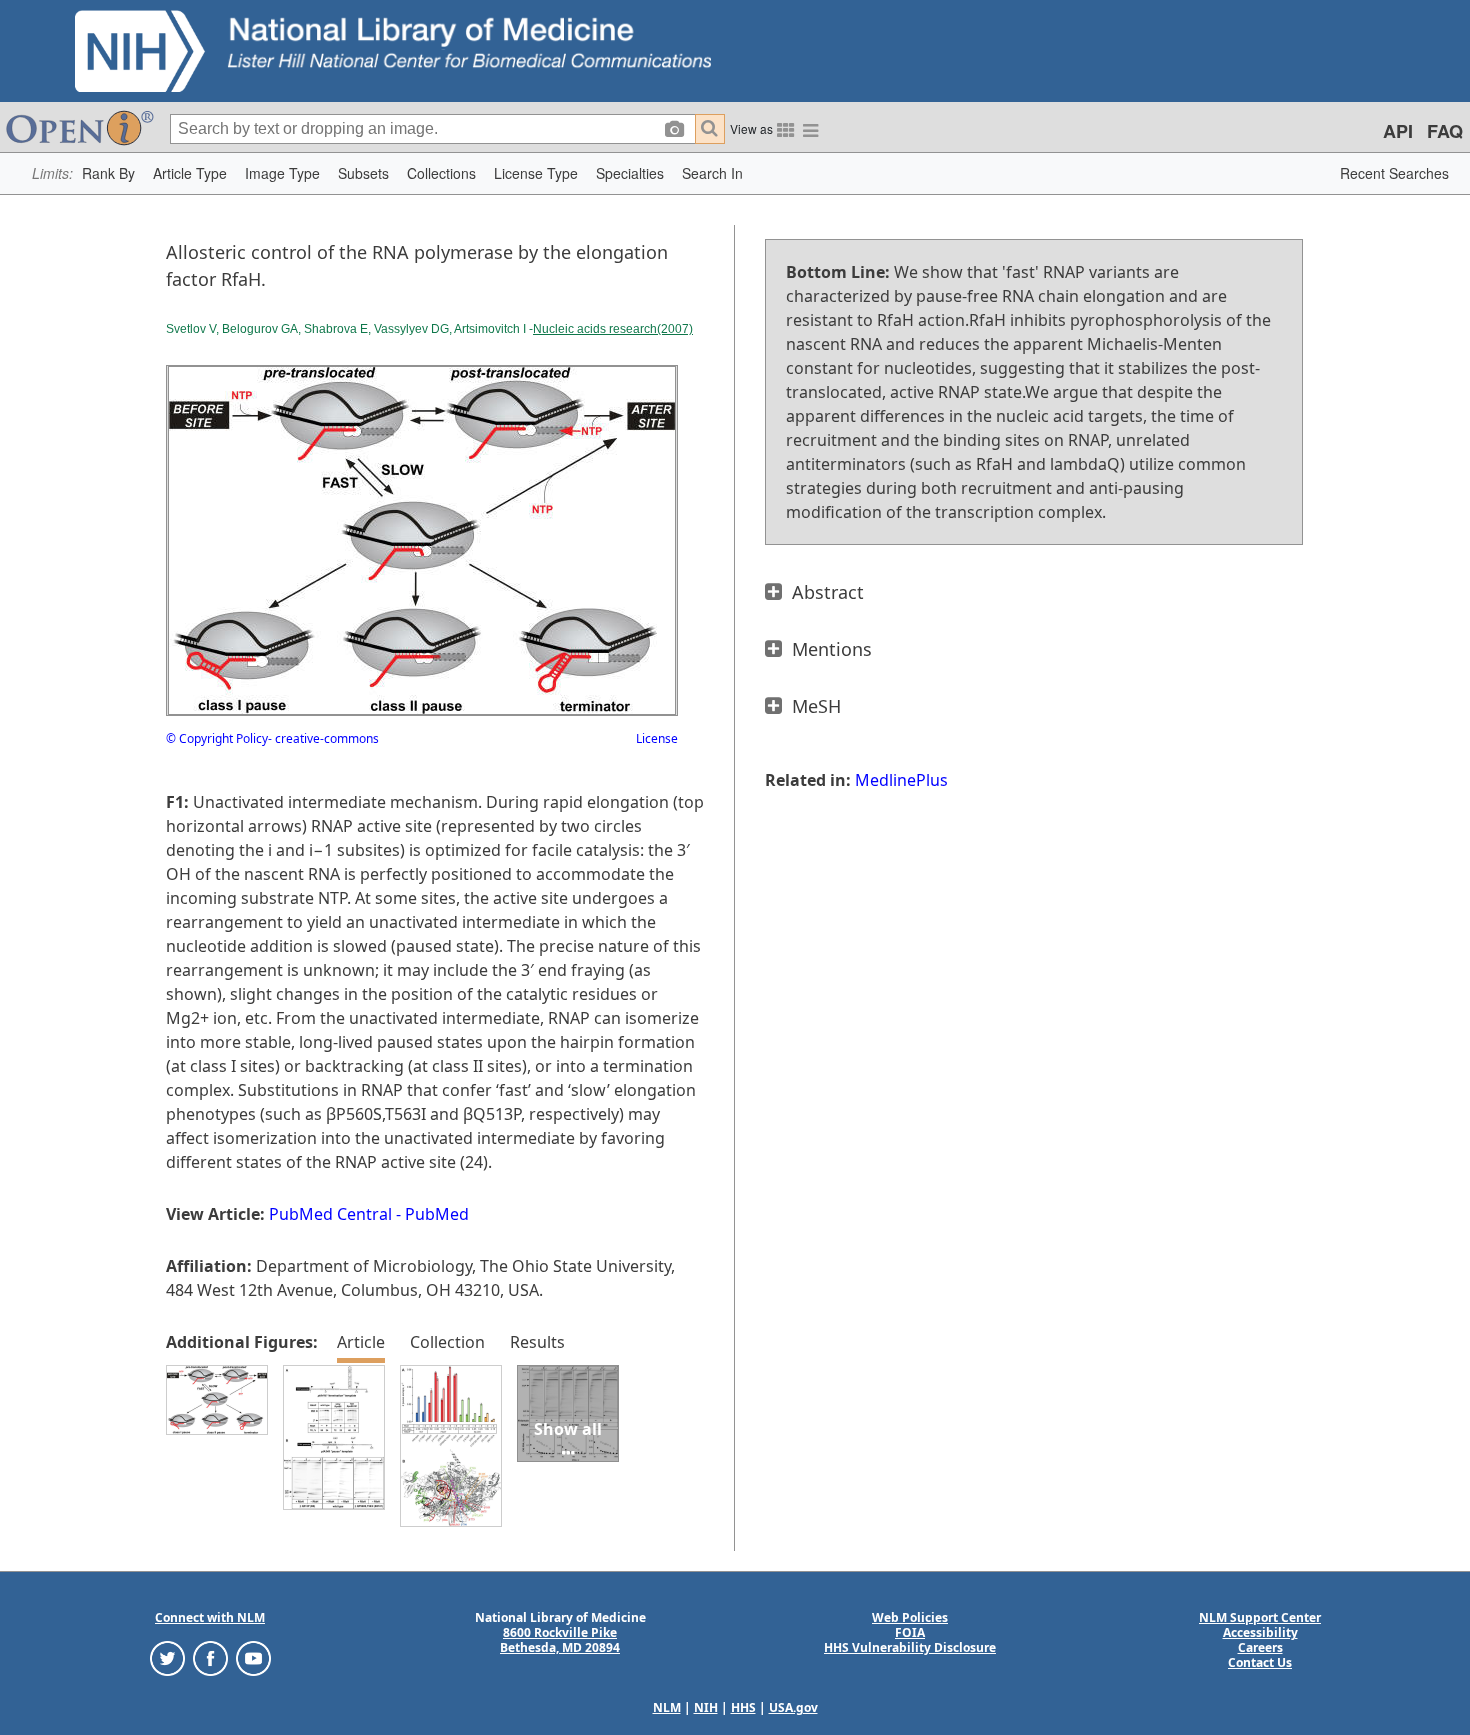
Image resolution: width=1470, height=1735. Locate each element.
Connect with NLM (210, 1617)
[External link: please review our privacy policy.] (167, 1657)
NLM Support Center (1260, 1617)
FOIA (910, 1632)
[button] (108, 173)
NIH (706, 1707)
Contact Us (1260, 1662)
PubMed (437, 1214)
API (1398, 131)
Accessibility (1260, 1632)
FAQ (1445, 131)
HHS (743, 1707)
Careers (1260, 1647)
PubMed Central (330, 1214)
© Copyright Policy (217, 738)
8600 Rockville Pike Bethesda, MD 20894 (560, 1640)
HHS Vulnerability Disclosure (910, 1647)
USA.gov (793, 1707)
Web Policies (910, 1617)
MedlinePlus (901, 780)
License (657, 738)
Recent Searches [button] (1394, 173)
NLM (667, 1707)
